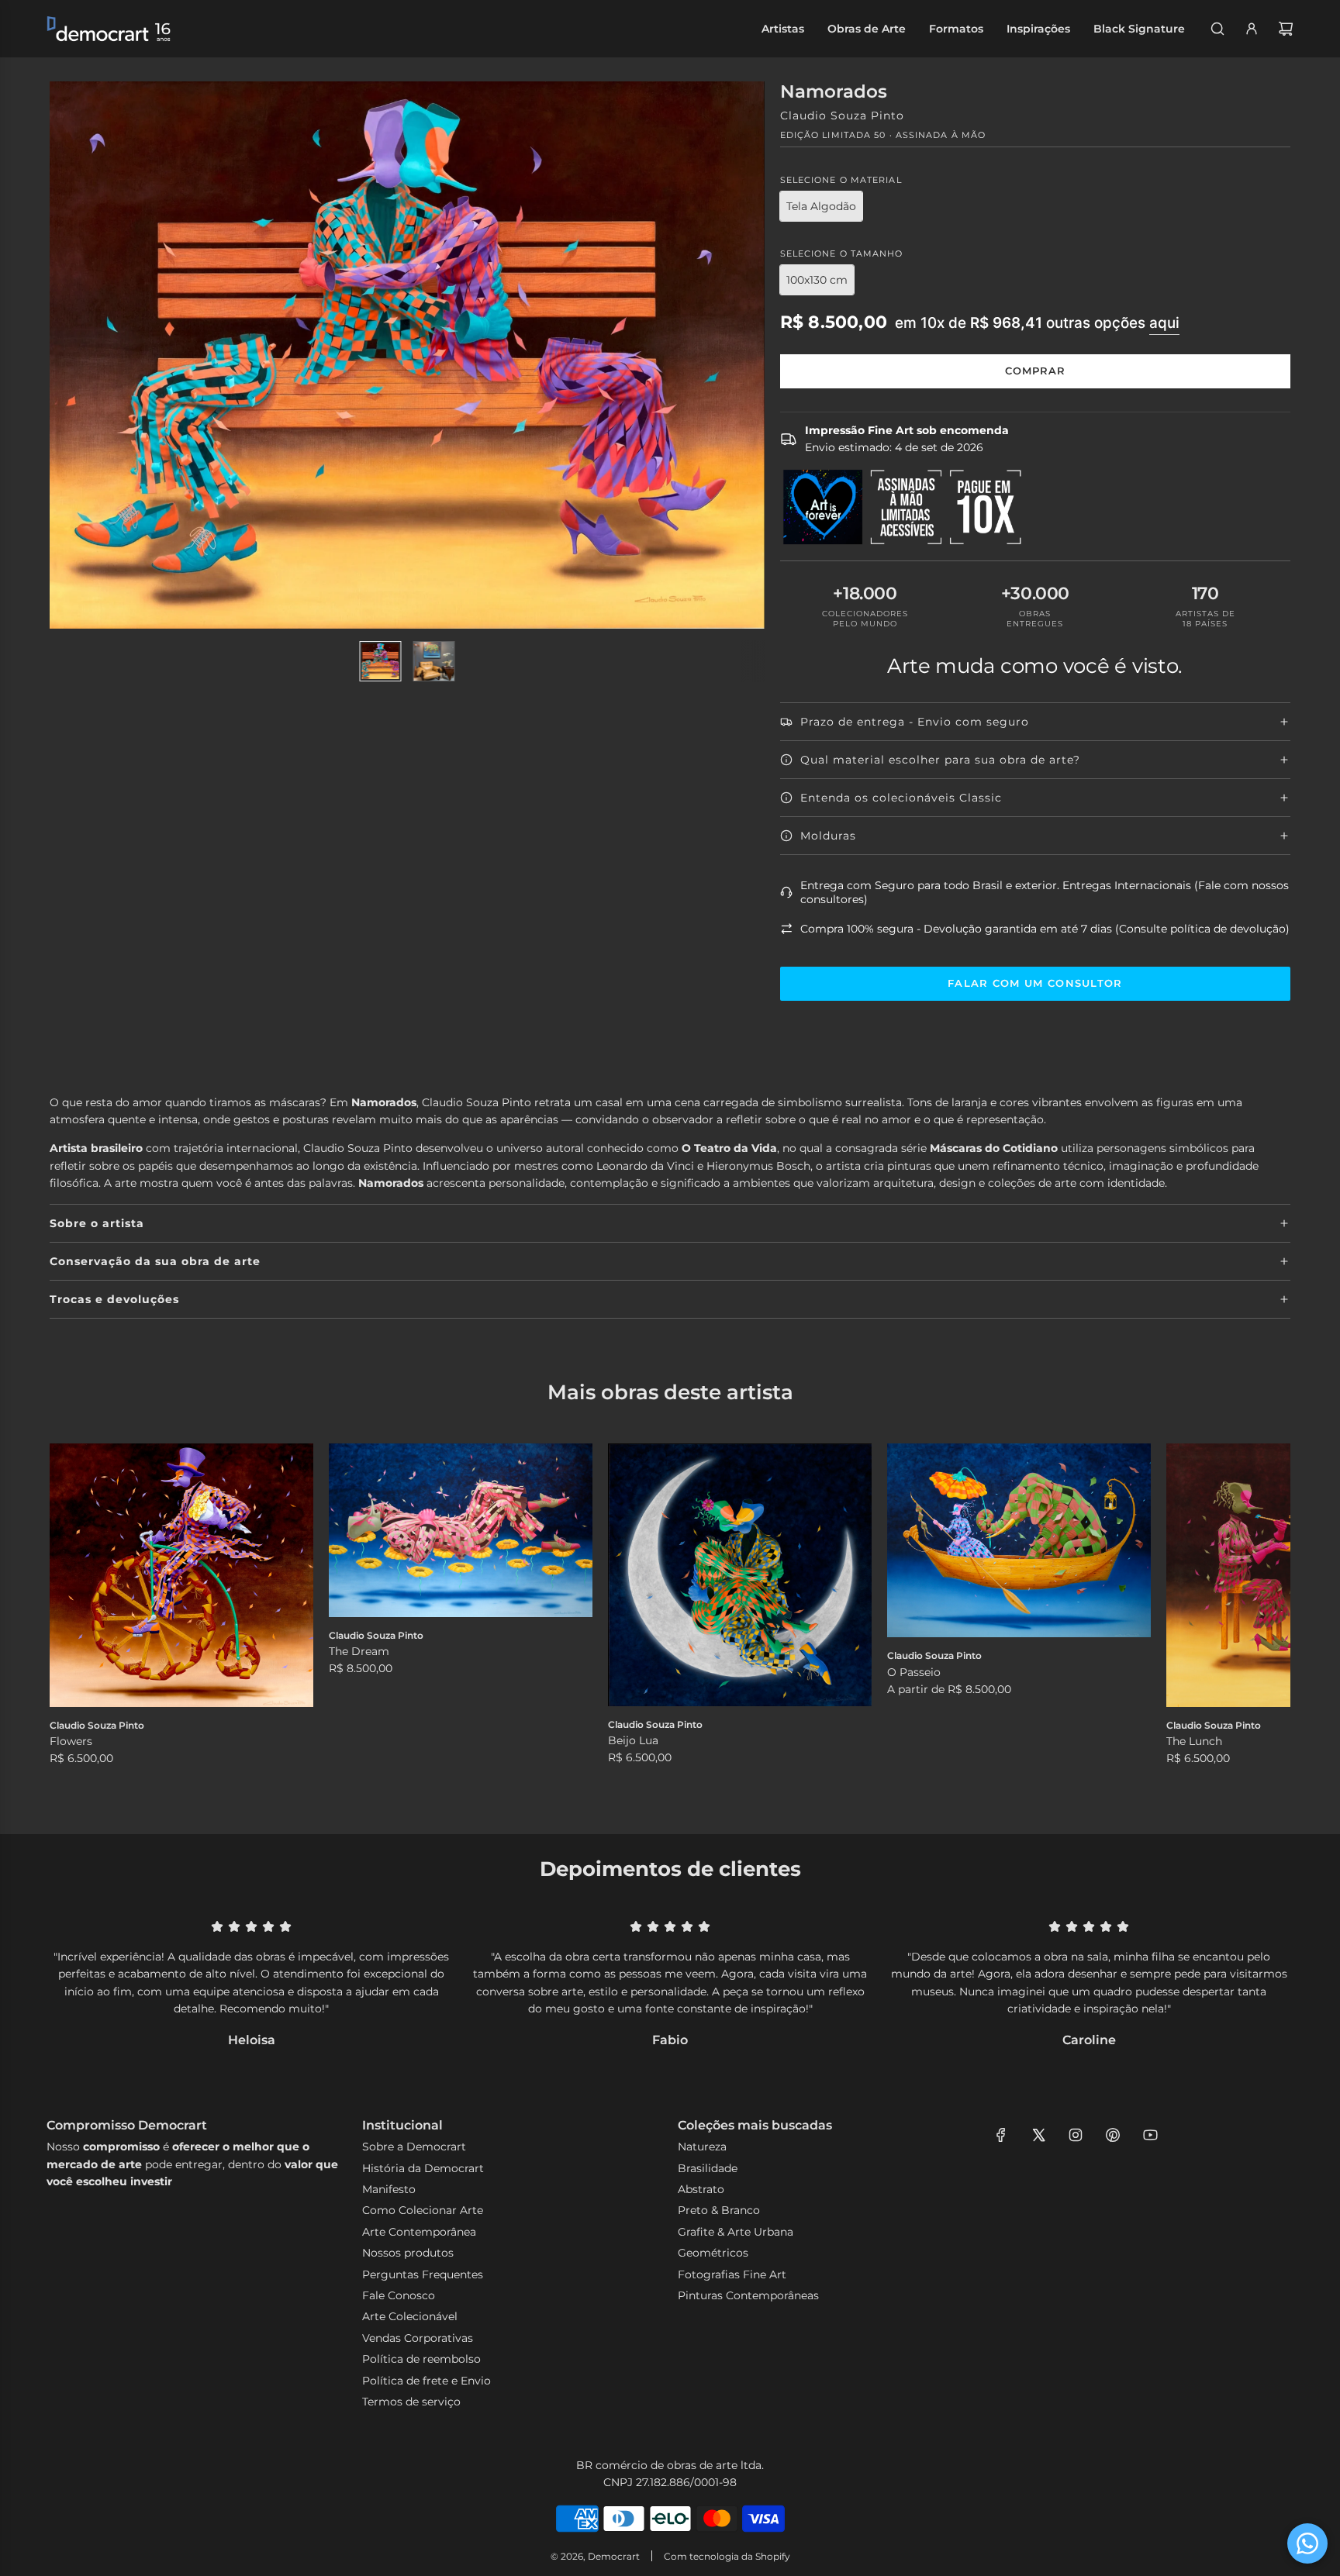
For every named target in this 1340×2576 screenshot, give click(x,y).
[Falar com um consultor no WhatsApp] (1307, 2543)
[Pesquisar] (1217, 29)
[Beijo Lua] (740, 1575)
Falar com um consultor (1035, 983)
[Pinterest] (1113, 2135)
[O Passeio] (1019, 1541)
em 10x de (1037, 323)
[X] (1038, 2135)
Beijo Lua (633, 1740)
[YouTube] (1150, 2135)
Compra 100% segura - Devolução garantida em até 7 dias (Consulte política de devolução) (1045, 929)
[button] (78, 1616)
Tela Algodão (821, 206)
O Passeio (914, 1672)
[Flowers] (181, 1575)
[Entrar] (1252, 29)
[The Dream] (461, 1530)
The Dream (359, 1651)
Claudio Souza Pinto (842, 116)
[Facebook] (1001, 2135)
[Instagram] (1076, 2135)
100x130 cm (817, 280)
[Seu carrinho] (1286, 29)
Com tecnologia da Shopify (727, 2556)
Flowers (71, 1741)
